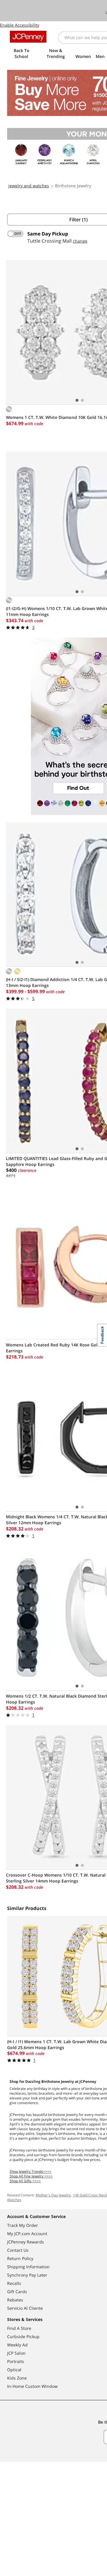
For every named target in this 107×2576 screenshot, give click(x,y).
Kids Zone (17, 2378)
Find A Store (19, 2328)
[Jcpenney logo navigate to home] (28, 37)
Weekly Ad (17, 2345)
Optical (14, 2370)
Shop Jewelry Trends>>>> (30, 2171)
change (80, 241)
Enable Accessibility (20, 25)
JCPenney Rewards (26, 2242)
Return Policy (20, 2258)
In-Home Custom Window (32, 2386)
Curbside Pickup (23, 2337)
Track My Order (23, 2225)
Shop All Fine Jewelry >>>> (31, 2176)
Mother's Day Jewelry (53, 2195)
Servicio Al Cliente (25, 2308)
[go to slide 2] (82, 400)
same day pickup (48, 234)
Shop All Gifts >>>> (25, 2181)
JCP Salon (16, 2353)
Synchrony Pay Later (27, 2275)
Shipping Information (28, 2267)
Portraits (16, 2361)
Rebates (15, 2300)
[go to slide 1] (77, 400)
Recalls (14, 2283)
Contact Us (18, 2250)
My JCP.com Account (27, 2234)
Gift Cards (17, 2292)
